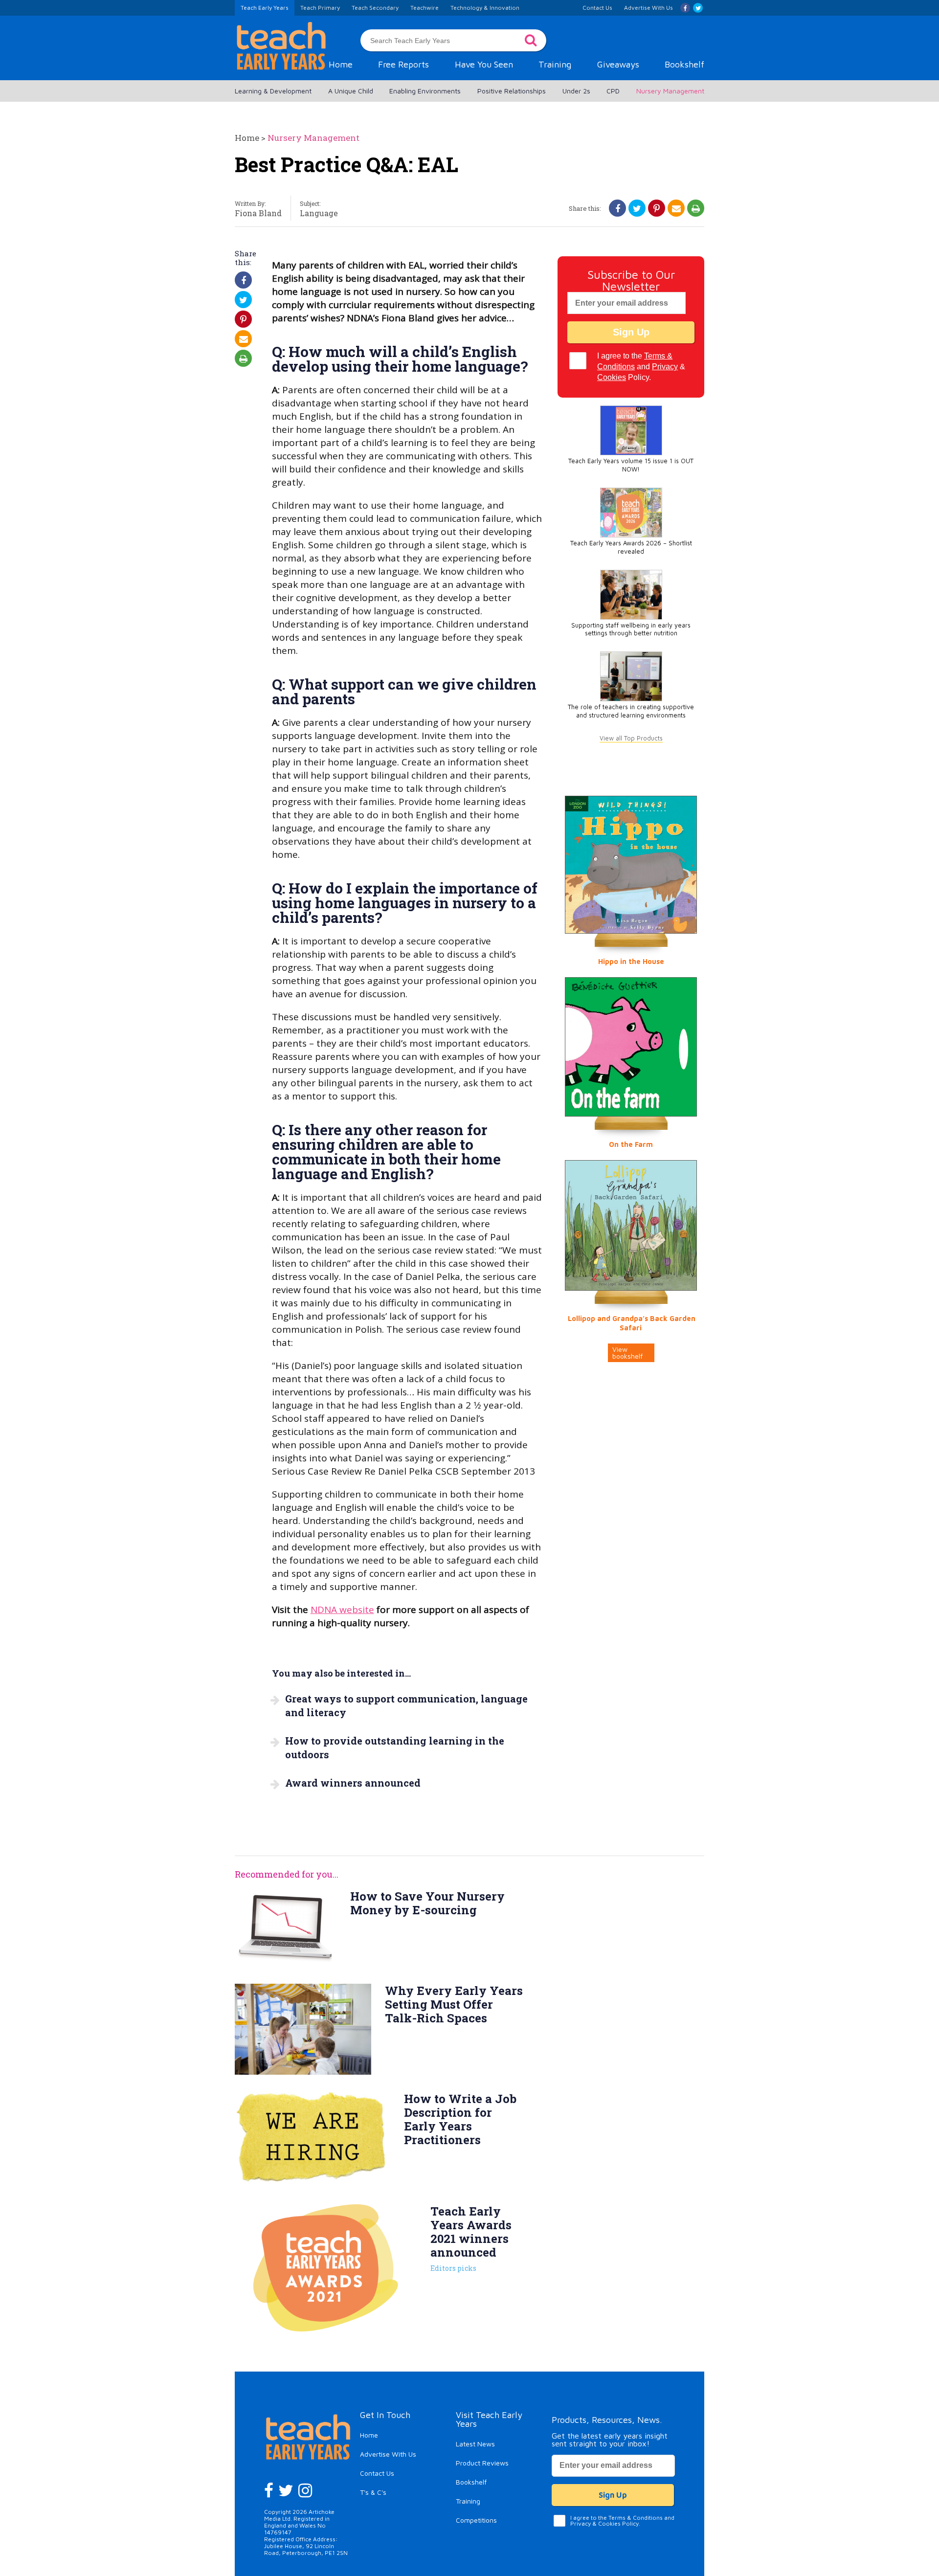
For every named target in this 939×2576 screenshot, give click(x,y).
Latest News (475, 2444)
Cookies (612, 377)
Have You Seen (484, 64)
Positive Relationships (512, 91)
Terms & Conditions (636, 2518)
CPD (613, 91)
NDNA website (342, 1610)
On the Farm (631, 1144)
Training (555, 64)
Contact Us (377, 2473)
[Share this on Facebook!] (618, 208)
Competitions (476, 2520)
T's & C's (373, 2492)
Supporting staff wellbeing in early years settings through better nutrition (631, 629)
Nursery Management (670, 91)
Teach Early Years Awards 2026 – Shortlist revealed (631, 547)
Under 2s (576, 91)
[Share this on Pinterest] (657, 208)
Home (341, 64)
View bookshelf (627, 1353)
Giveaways (618, 64)
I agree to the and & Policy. (641, 367)
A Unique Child (351, 91)
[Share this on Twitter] (637, 208)
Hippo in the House (631, 961)
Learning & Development (273, 91)
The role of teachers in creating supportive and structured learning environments (631, 711)
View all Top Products (631, 738)
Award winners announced (353, 1783)
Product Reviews (482, 2463)
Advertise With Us (388, 2454)
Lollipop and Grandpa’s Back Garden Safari (632, 1323)
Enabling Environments (425, 91)
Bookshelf (684, 64)
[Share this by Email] (676, 208)
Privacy (665, 367)
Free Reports (403, 64)
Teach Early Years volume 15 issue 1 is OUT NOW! (631, 465)
